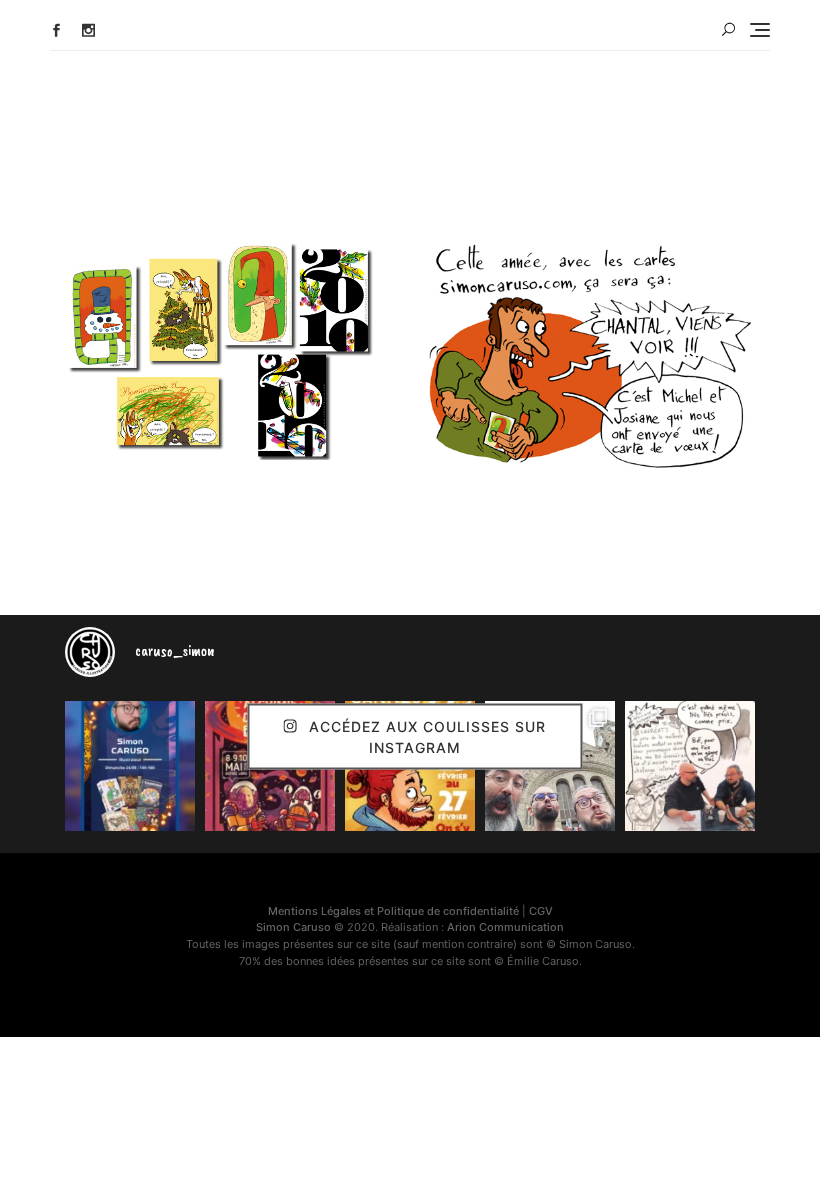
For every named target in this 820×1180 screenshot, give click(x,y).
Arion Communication (505, 927)
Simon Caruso (293, 927)
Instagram (88, 30)
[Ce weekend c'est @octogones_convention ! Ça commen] (130, 766)
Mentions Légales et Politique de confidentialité (393, 911)
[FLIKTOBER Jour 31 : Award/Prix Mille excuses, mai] (690, 766)
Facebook (56, 30)
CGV (541, 911)
